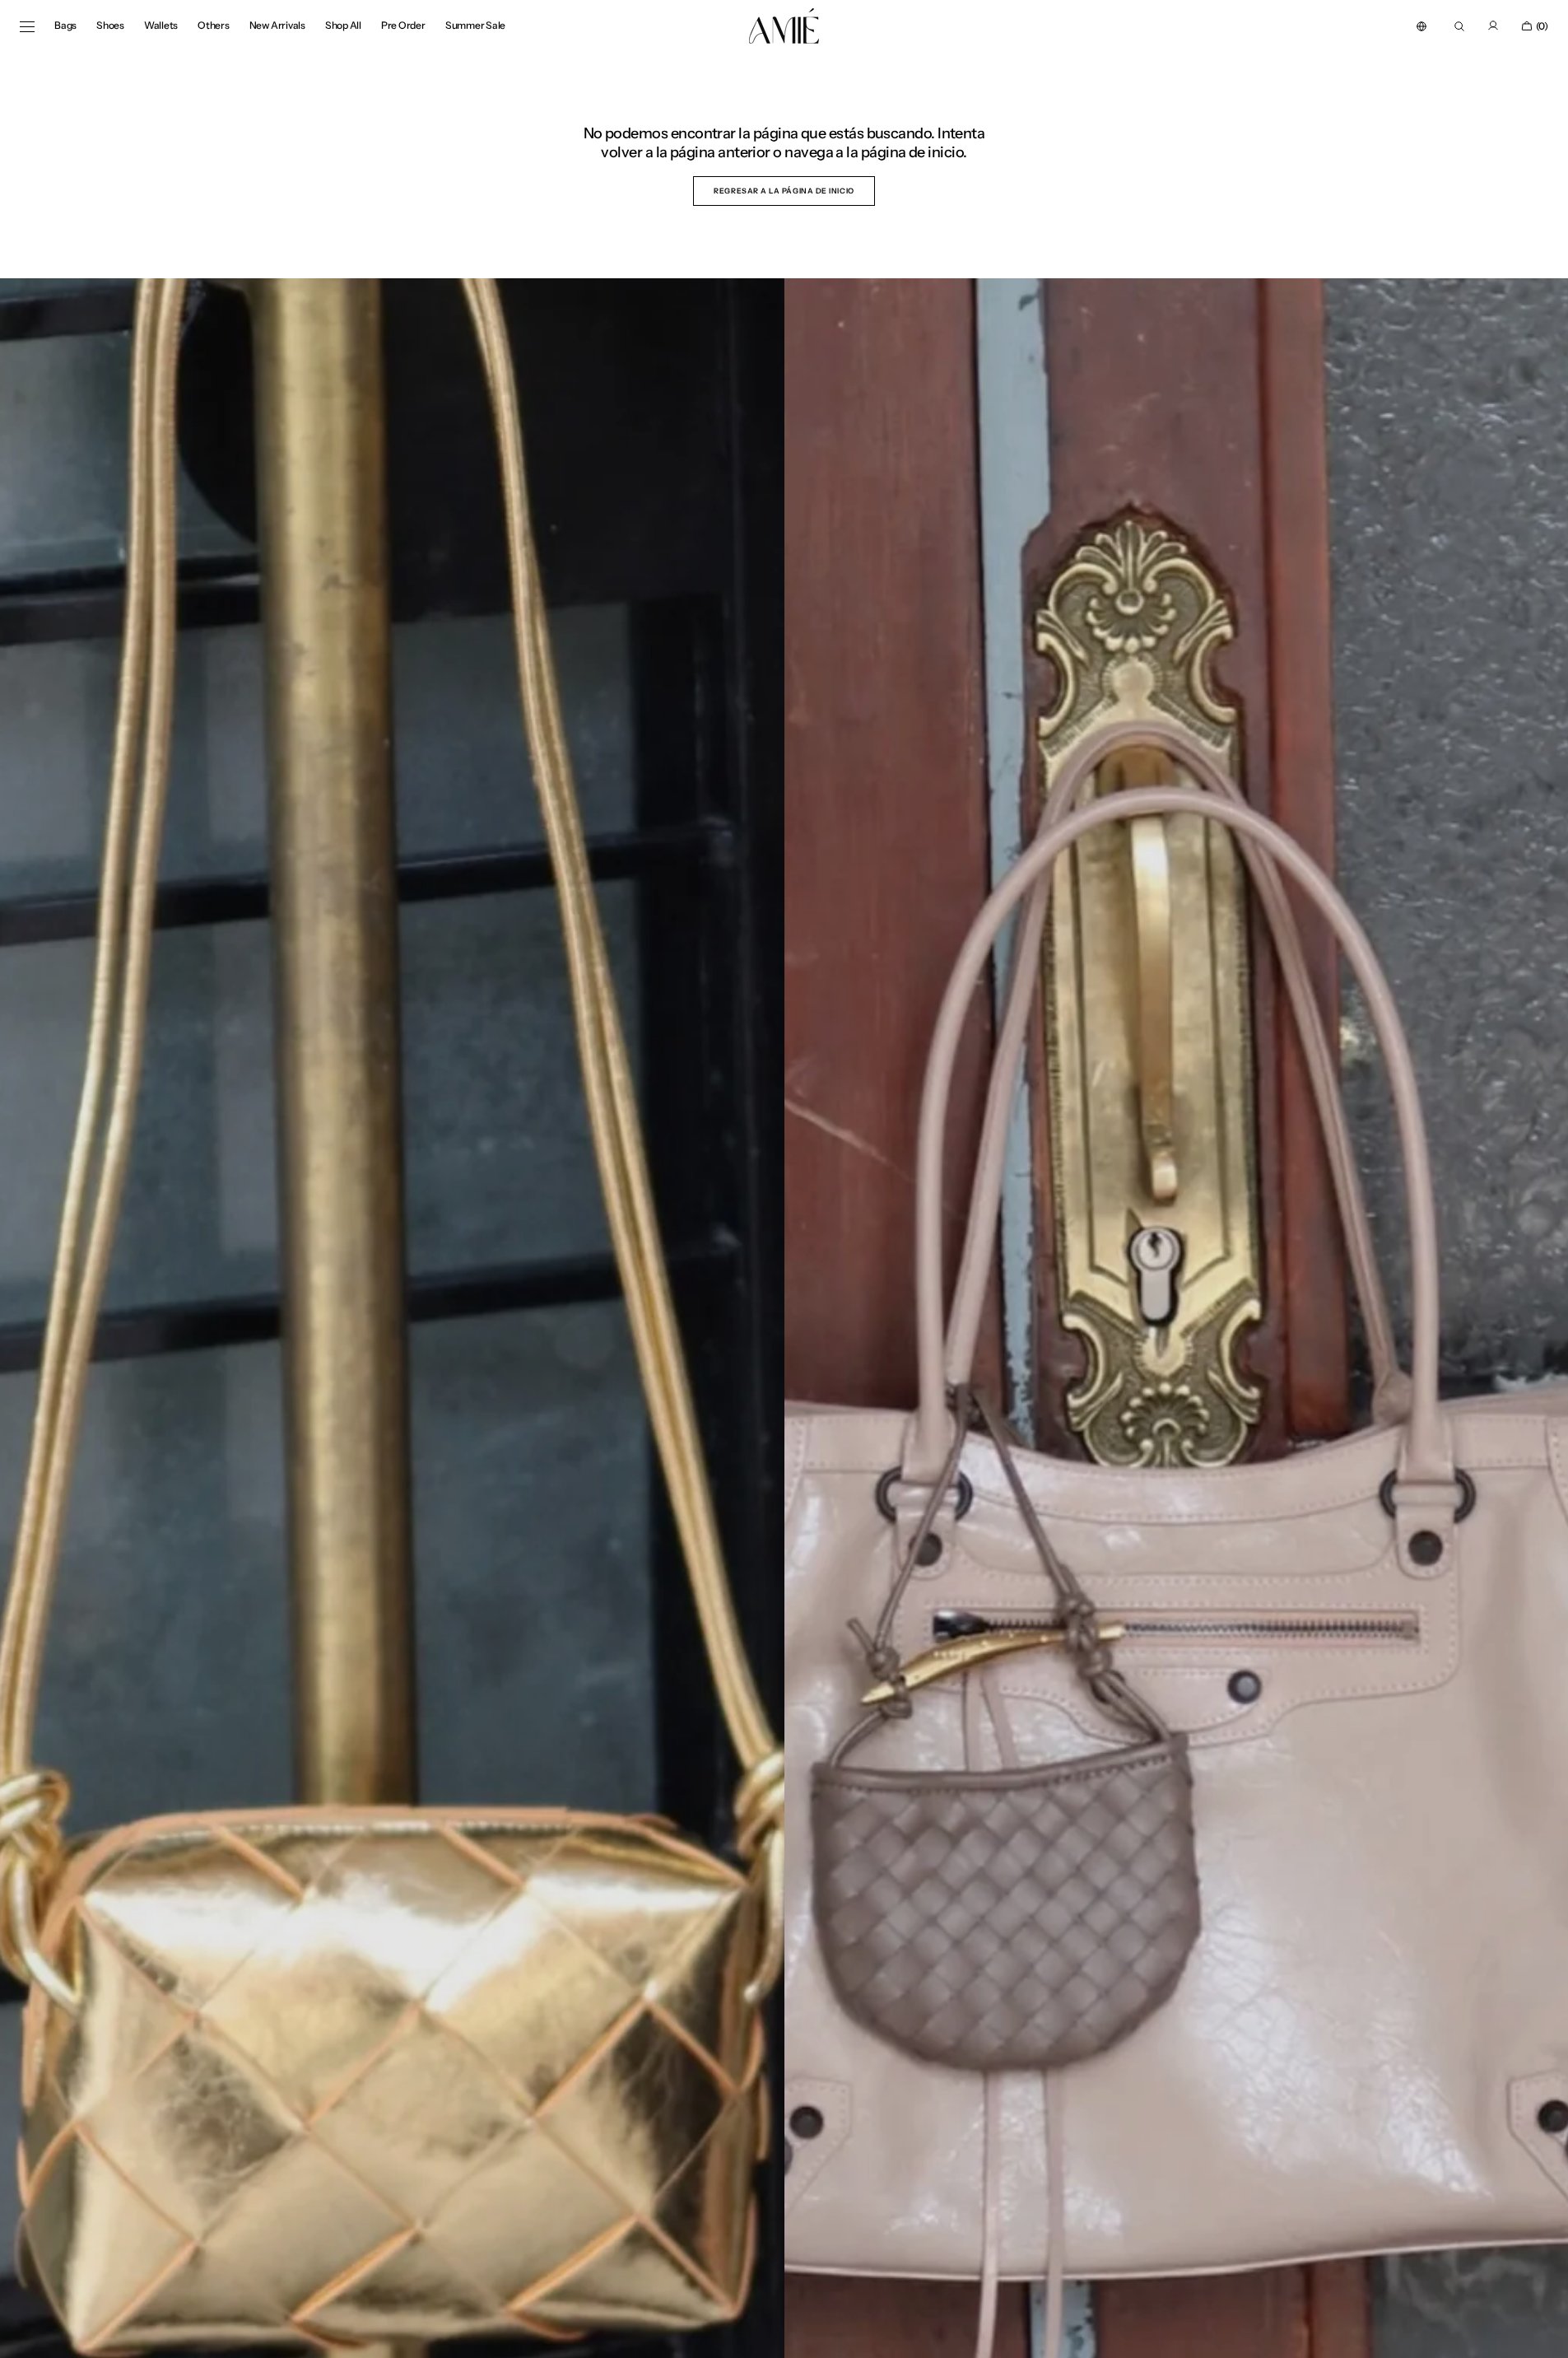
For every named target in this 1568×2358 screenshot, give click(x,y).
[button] (1421, 26)
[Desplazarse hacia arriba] (1543, 2333)
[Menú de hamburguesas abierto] (27, 26)
